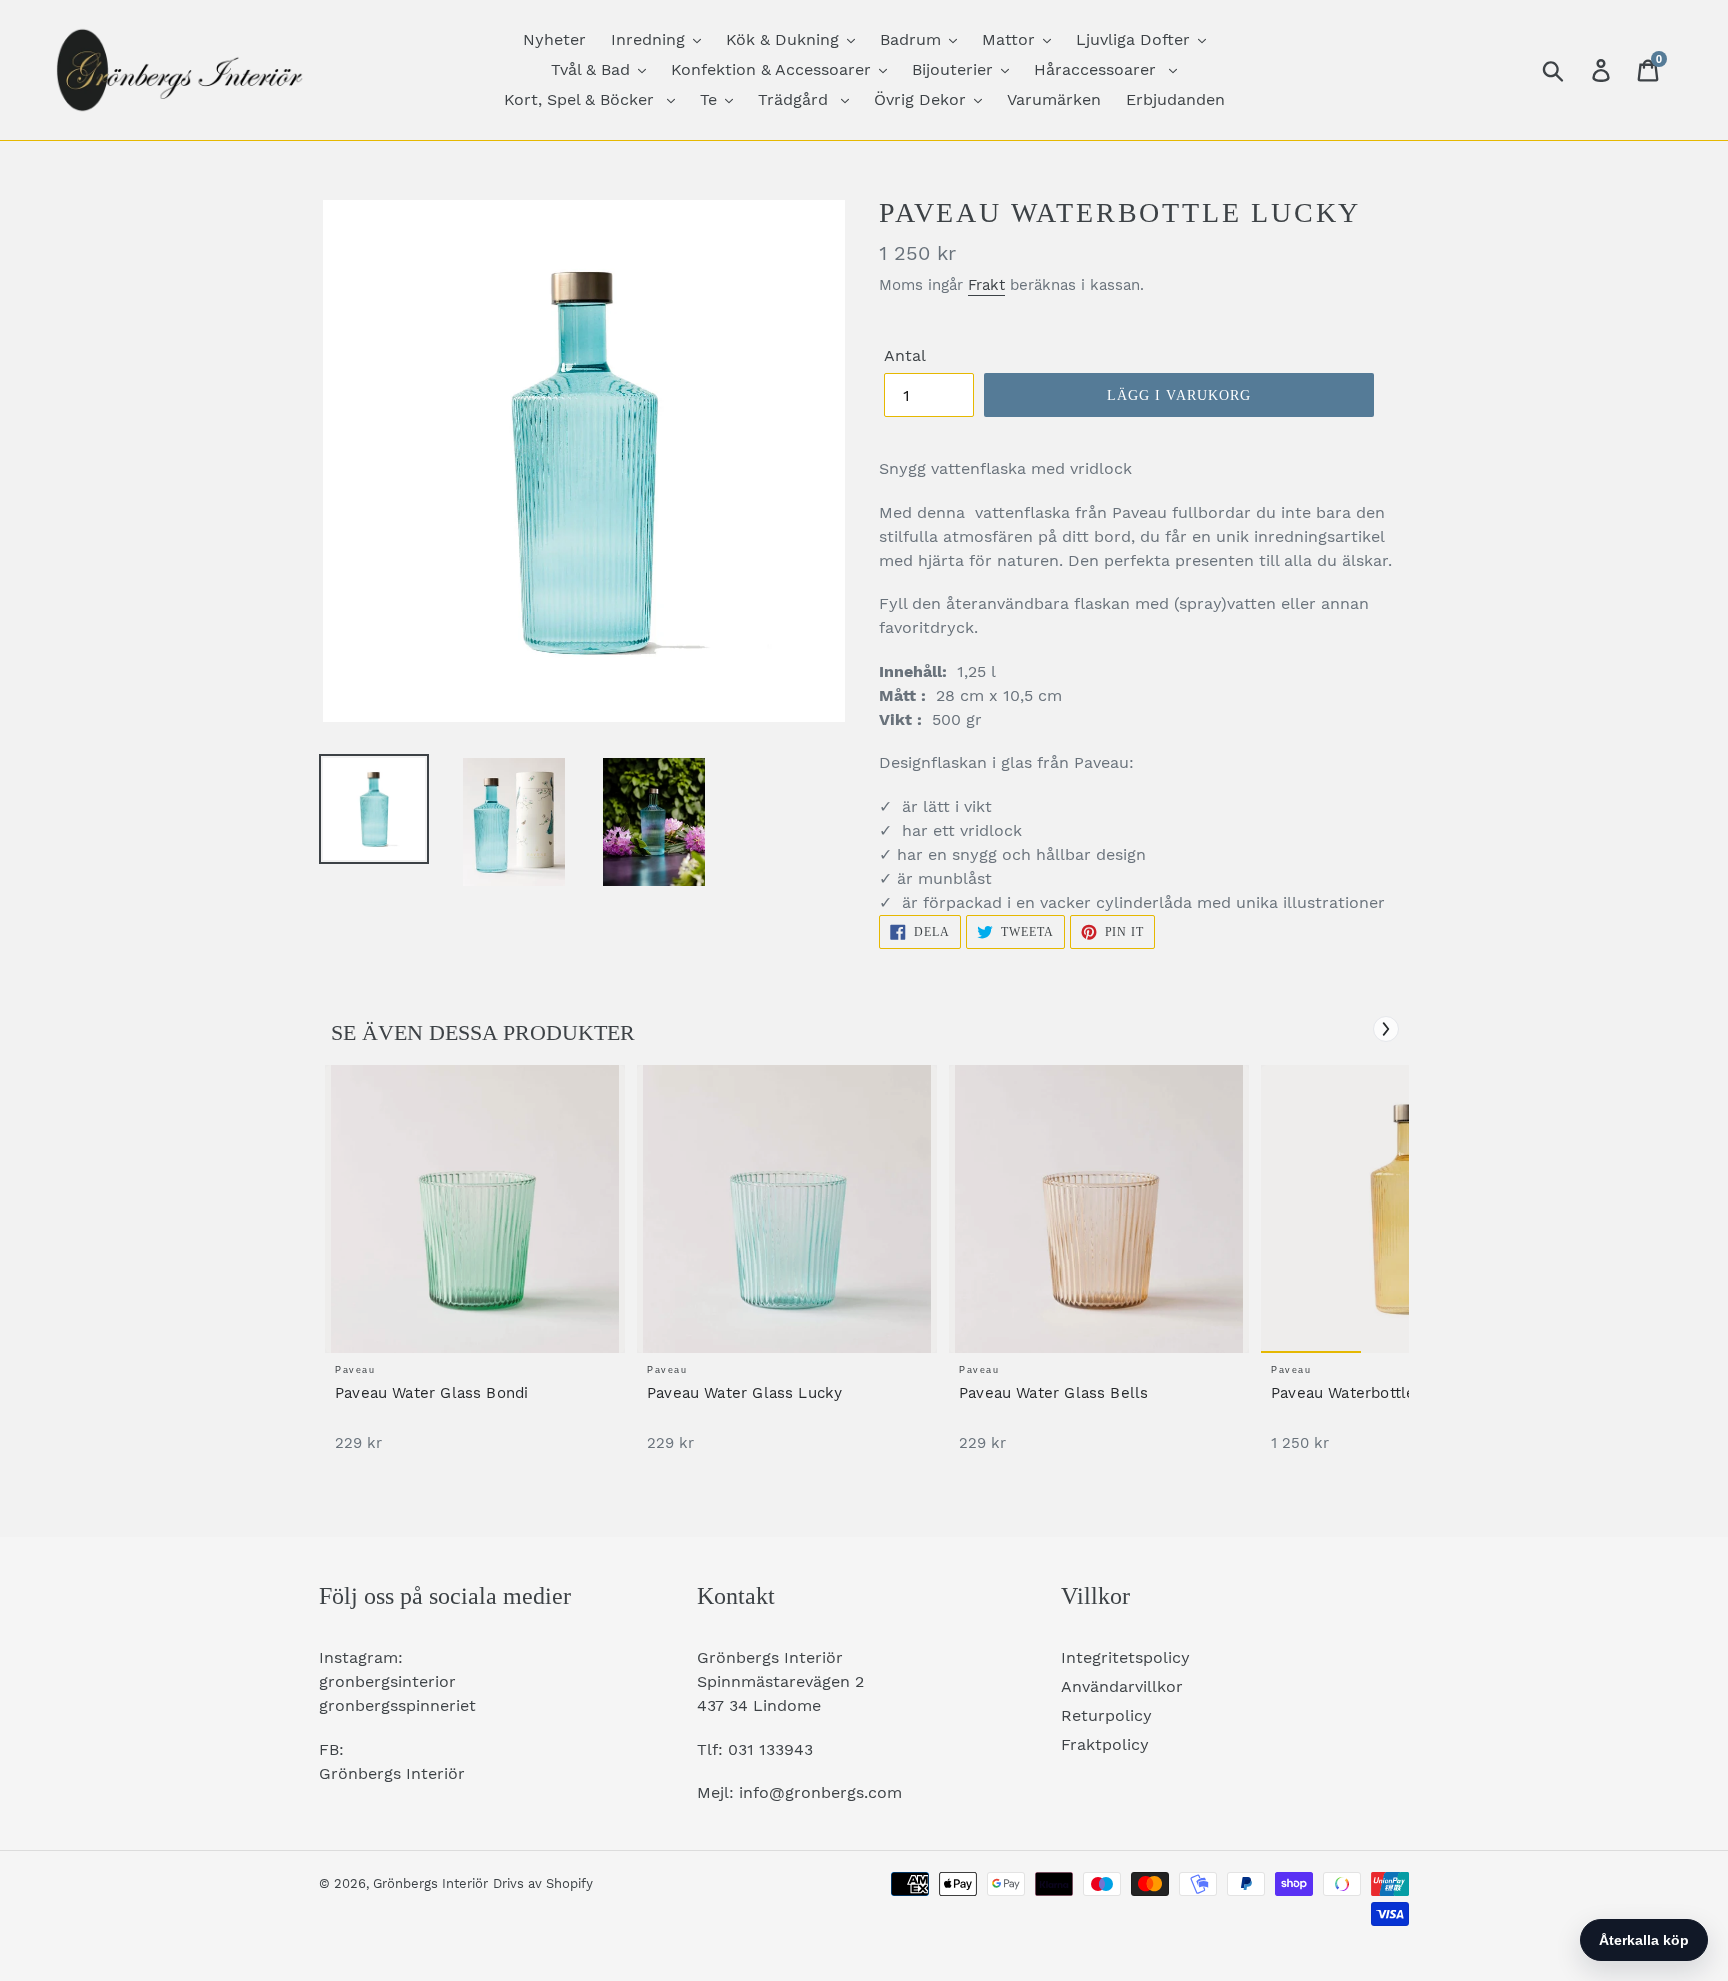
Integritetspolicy (1125, 1657)
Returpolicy (1106, 1715)
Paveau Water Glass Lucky (744, 1393)
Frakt (986, 285)
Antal (905, 355)
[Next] (1386, 1029)
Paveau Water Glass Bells (1053, 1393)
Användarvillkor (1122, 1686)
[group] (475, 1268)
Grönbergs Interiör (430, 1883)
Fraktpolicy (1105, 1744)
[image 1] (475, 1209)
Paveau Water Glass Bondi (431, 1393)
